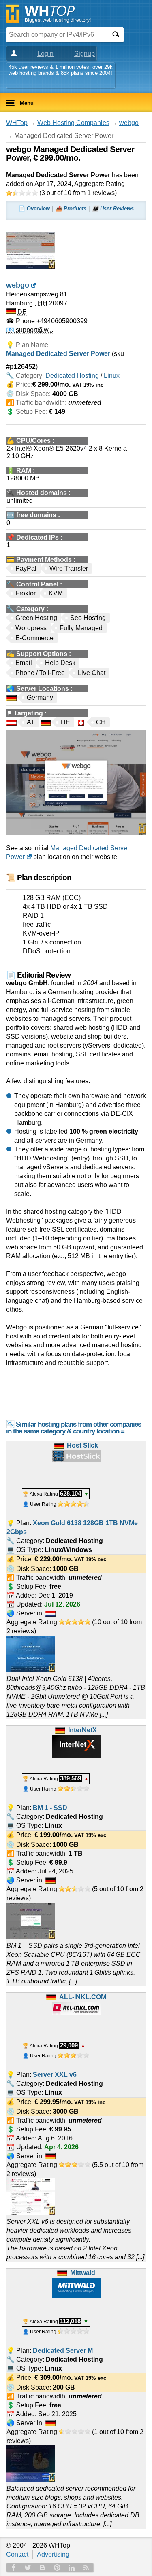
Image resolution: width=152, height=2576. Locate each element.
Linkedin (72, 2568)
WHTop (17, 123)
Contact (17, 2554)
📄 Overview (34, 208)
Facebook (13, 2568)
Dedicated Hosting (72, 376)
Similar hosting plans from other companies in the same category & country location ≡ (74, 1428)
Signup (85, 54)
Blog (43, 2568)
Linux (112, 376)
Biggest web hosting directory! (58, 20)
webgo (129, 123)
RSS (86, 2568)
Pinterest (57, 2568)
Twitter (28, 2568)
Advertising (53, 2554)
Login (45, 54)
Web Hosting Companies (73, 123)
